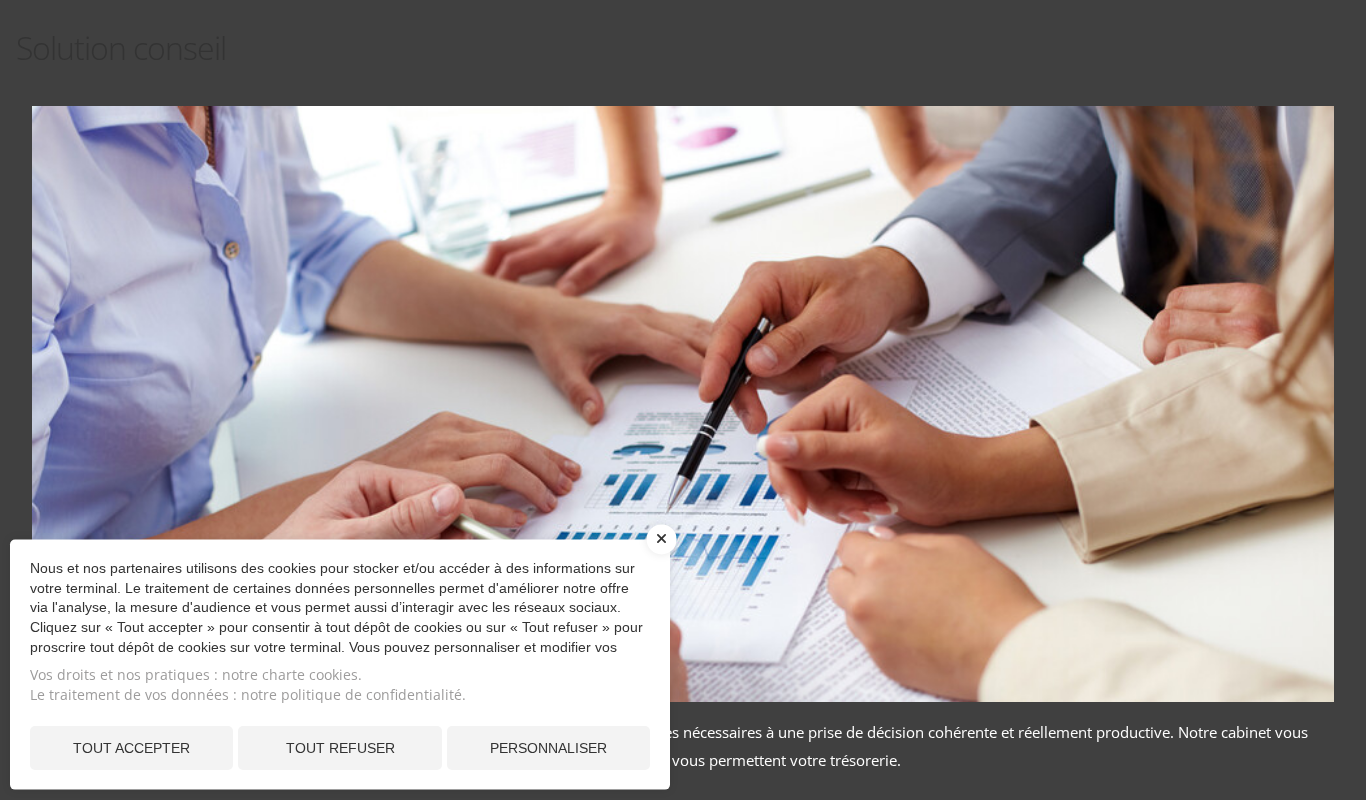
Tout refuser (340, 748)
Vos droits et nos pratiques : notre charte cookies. (196, 674)
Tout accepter (131, 748)
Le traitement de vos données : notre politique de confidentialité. (248, 694)
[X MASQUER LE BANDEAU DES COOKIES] (662, 550)
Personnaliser (548, 748)
